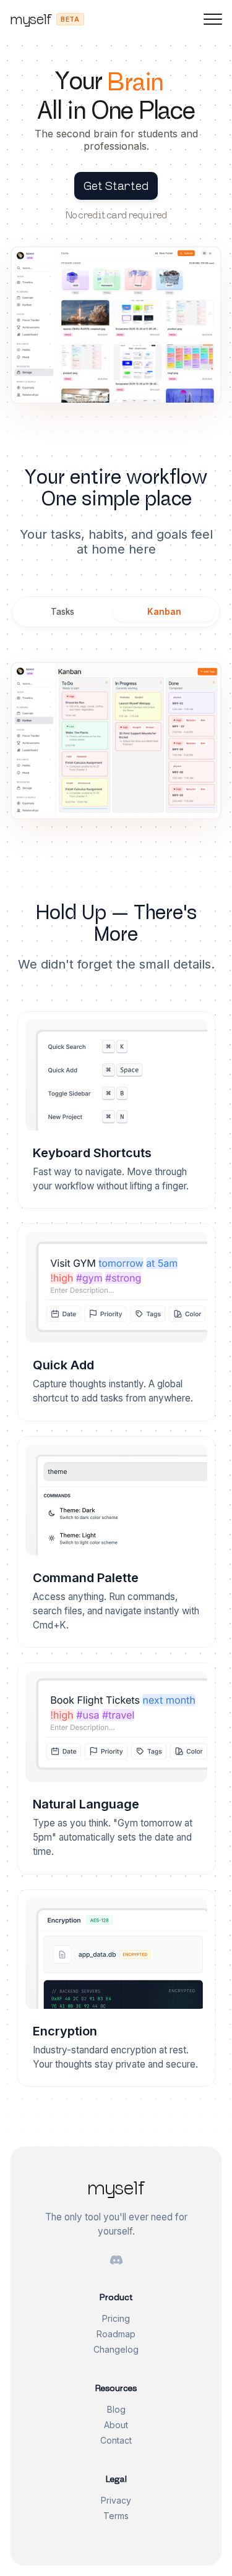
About (116, 2425)
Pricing (116, 2318)
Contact (116, 2440)
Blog (116, 2409)
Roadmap (116, 2334)
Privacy (116, 2500)
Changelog (116, 2349)
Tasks (62, 612)
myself (31, 19)
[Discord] (116, 2261)
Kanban (164, 612)
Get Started (116, 186)
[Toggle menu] (213, 19)
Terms (116, 2516)
